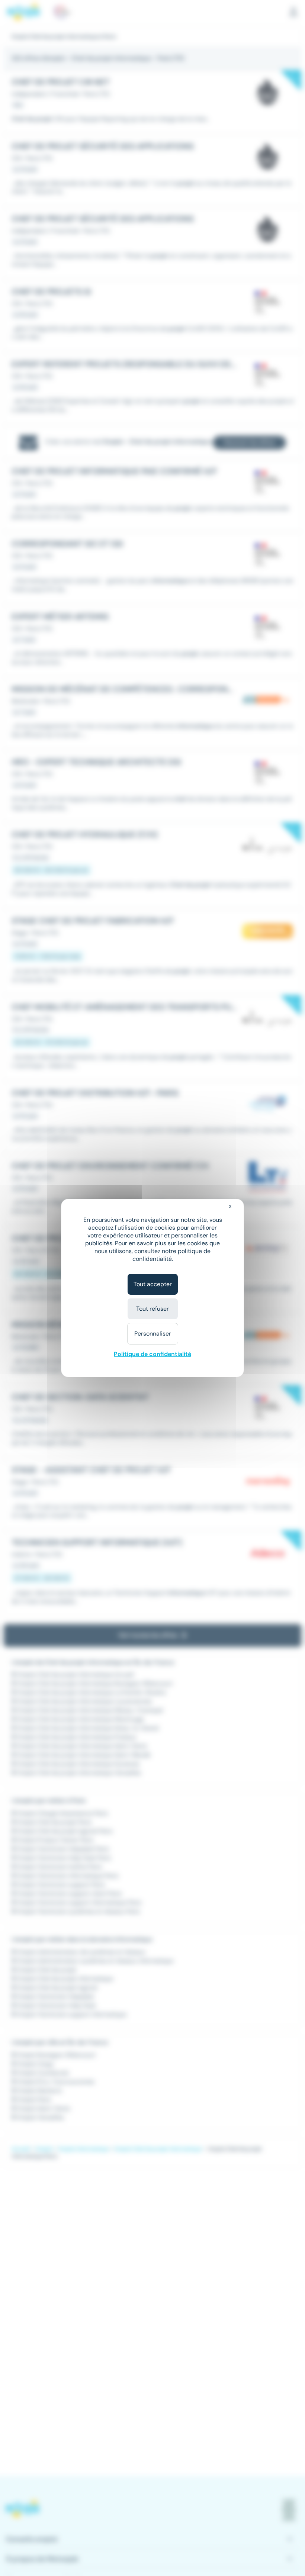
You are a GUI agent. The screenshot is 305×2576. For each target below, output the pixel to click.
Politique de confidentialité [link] (152, 1354)
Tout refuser (152, 1309)
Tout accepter (153, 1284)
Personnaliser (153, 1334)
